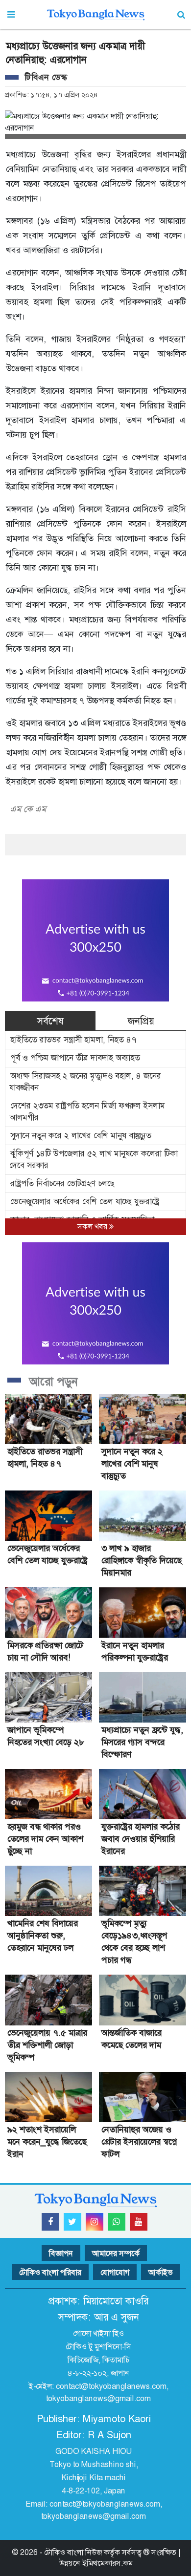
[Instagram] (95, 2222)
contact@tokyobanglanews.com (111, 2386)
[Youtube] (139, 2222)
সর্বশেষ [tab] (50, 1021)
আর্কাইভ (160, 2272)
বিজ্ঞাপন (61, 2253)
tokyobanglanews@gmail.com (98, 2398)
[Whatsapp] (117, 2222)
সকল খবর (93, 1226)
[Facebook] (50, 2222)
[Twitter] (72, 2222)
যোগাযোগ (115, 2272)
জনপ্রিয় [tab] (141, 1021)
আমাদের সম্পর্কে (116, 2253)
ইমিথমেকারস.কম (107, 2563)
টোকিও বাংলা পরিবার (50, 2272)
